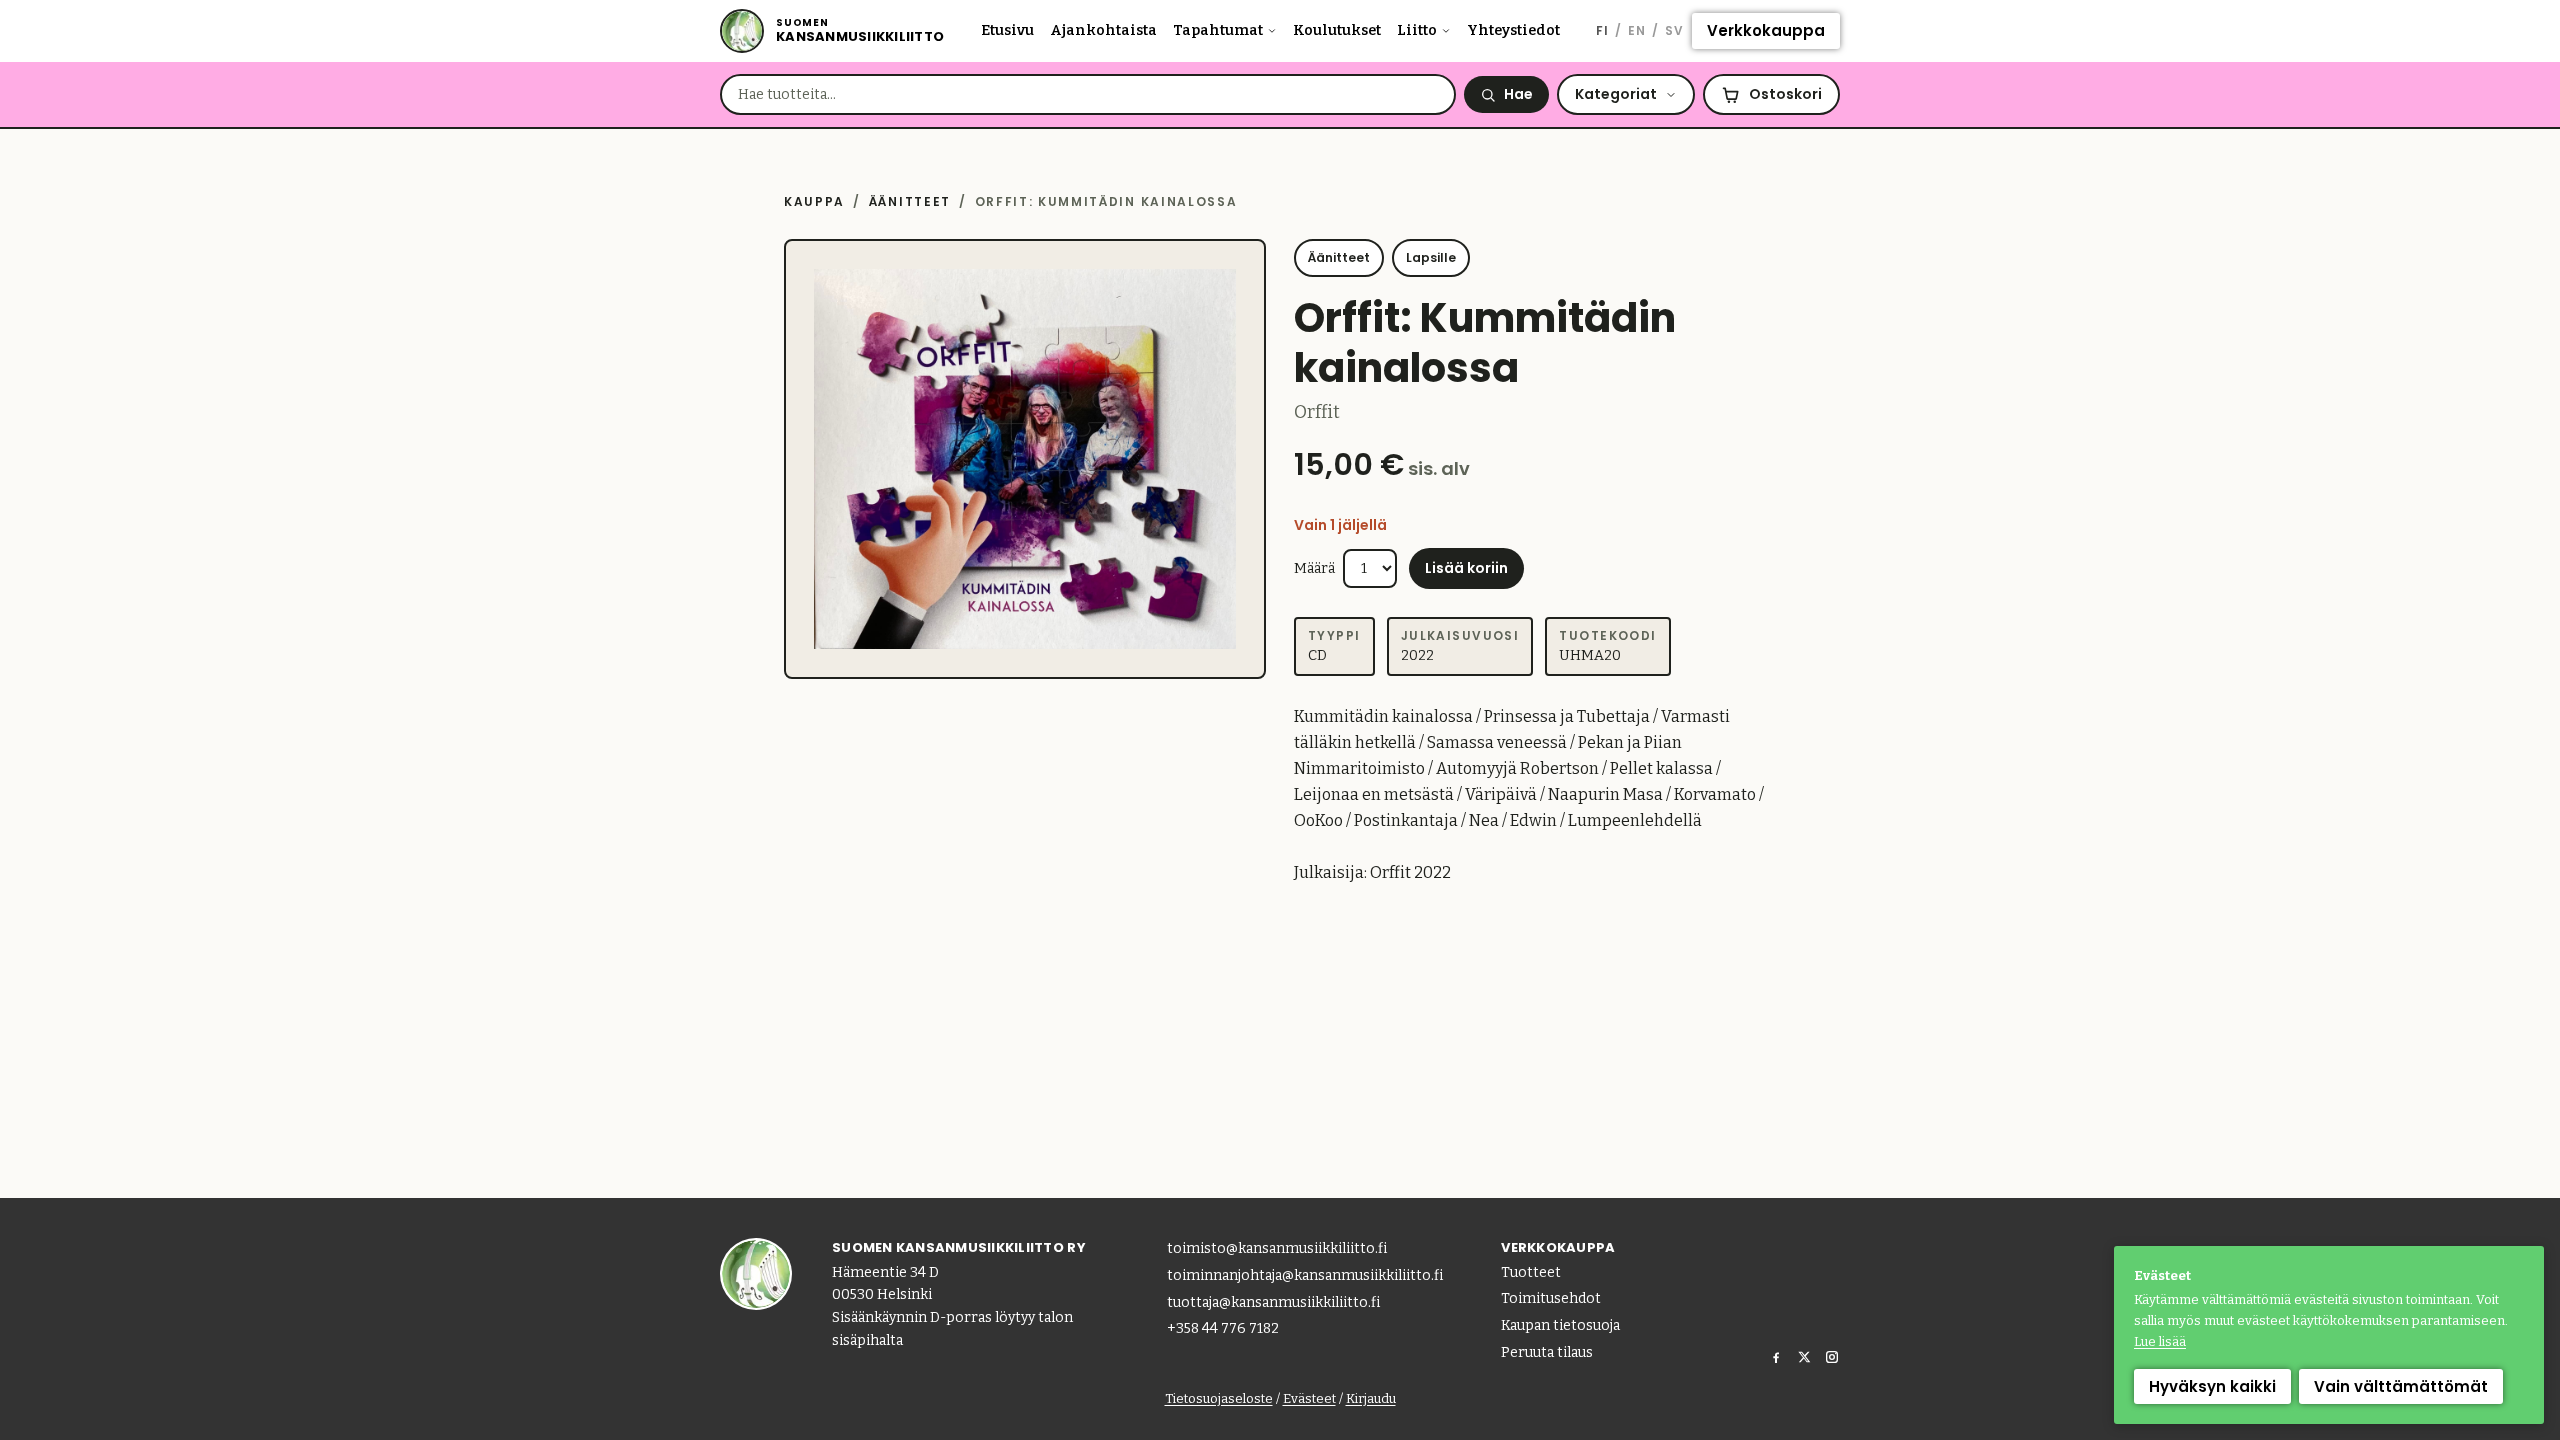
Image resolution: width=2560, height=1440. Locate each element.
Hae (1518, 94)
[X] (1804, 1357)
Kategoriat (1616, 94)
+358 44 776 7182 (1223, 1328)
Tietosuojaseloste (1219, 1398)
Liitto (1417, 30)
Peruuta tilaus (1547, 1352)
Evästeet (1309, 1398)
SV (1674, 30)
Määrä (1314, 568)
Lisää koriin (1466, 568)
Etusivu (1007, 30)
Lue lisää (2160, 1341)
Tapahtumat (1218, 30)
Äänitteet (910, 201)
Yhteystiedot (1513, 30)
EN (1637, 30)
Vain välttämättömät (2401, 1386)
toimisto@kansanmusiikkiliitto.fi (1277, 1248)
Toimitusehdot (1551, 1298)
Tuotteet (1531, 1272)
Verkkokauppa (1766, 30)
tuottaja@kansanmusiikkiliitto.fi (1273, 1302)
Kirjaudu (1371, 1398)
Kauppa (814, 201)
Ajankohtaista (1103, 30)
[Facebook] (1776, 1357)
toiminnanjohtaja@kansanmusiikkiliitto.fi (1305, 1275)
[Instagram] (1832, 1357)
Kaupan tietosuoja (1560, 1325)
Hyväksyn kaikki (2212, 1386)
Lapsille (1431, 257)
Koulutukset (1337, 30)
